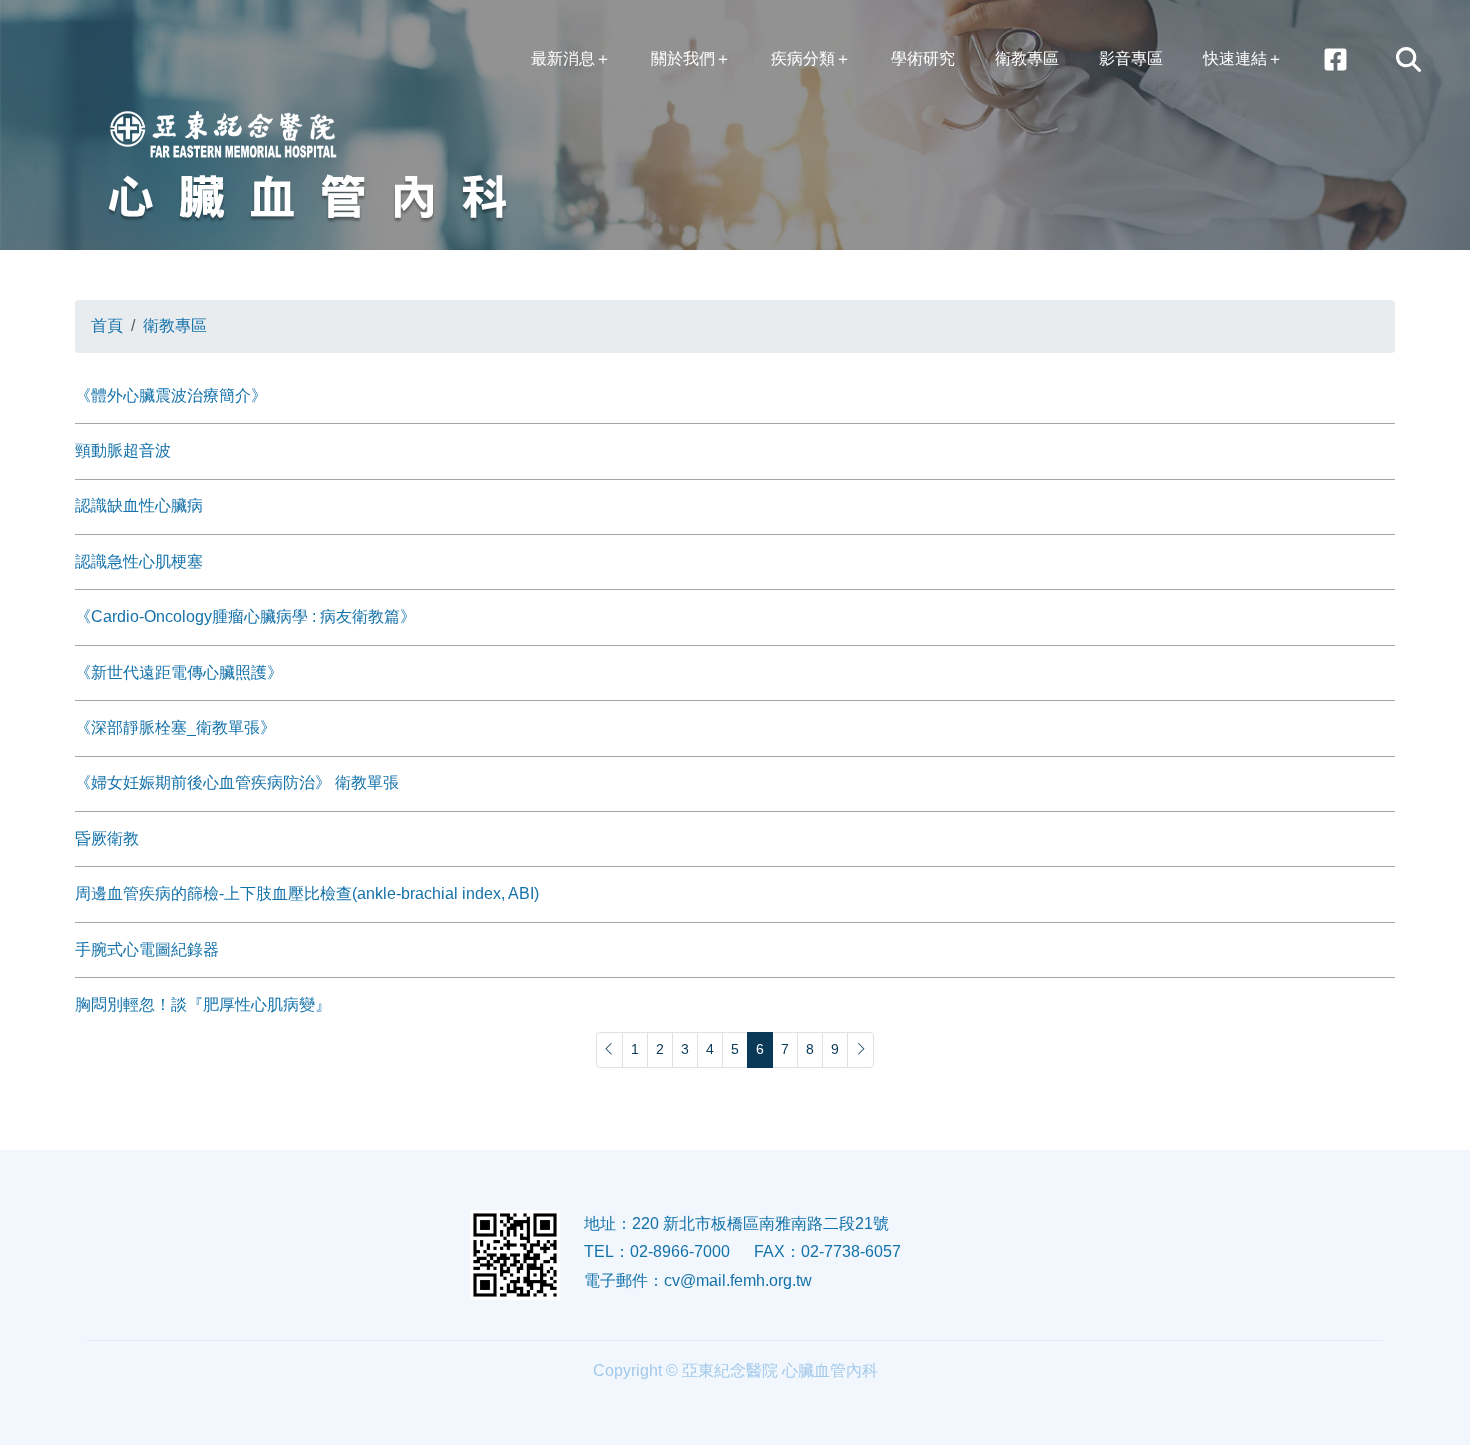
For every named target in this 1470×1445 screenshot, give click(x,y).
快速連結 (1235, 58)
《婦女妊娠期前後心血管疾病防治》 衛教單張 (237, 782)
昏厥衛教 (107, 838)
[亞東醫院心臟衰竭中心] (1335, 59)
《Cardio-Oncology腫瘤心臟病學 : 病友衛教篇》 (245, 616)
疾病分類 (803, 58)
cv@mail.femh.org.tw (738, 1280)
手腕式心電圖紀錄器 (147, 949)
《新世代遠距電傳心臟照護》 (179, 672)
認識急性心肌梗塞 (139, 561)
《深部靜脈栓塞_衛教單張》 (175, 727)
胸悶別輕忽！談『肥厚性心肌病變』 (203, 1004)
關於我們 (683, 58)
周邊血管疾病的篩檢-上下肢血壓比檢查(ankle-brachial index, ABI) (307, 893)
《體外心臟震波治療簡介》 (171, 395)
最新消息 (563, 58)
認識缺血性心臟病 (139, 505)
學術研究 (923, 58)
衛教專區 (1027, 58)
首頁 (107, 325)
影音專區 (1131, 58)
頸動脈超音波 (123, 450)
